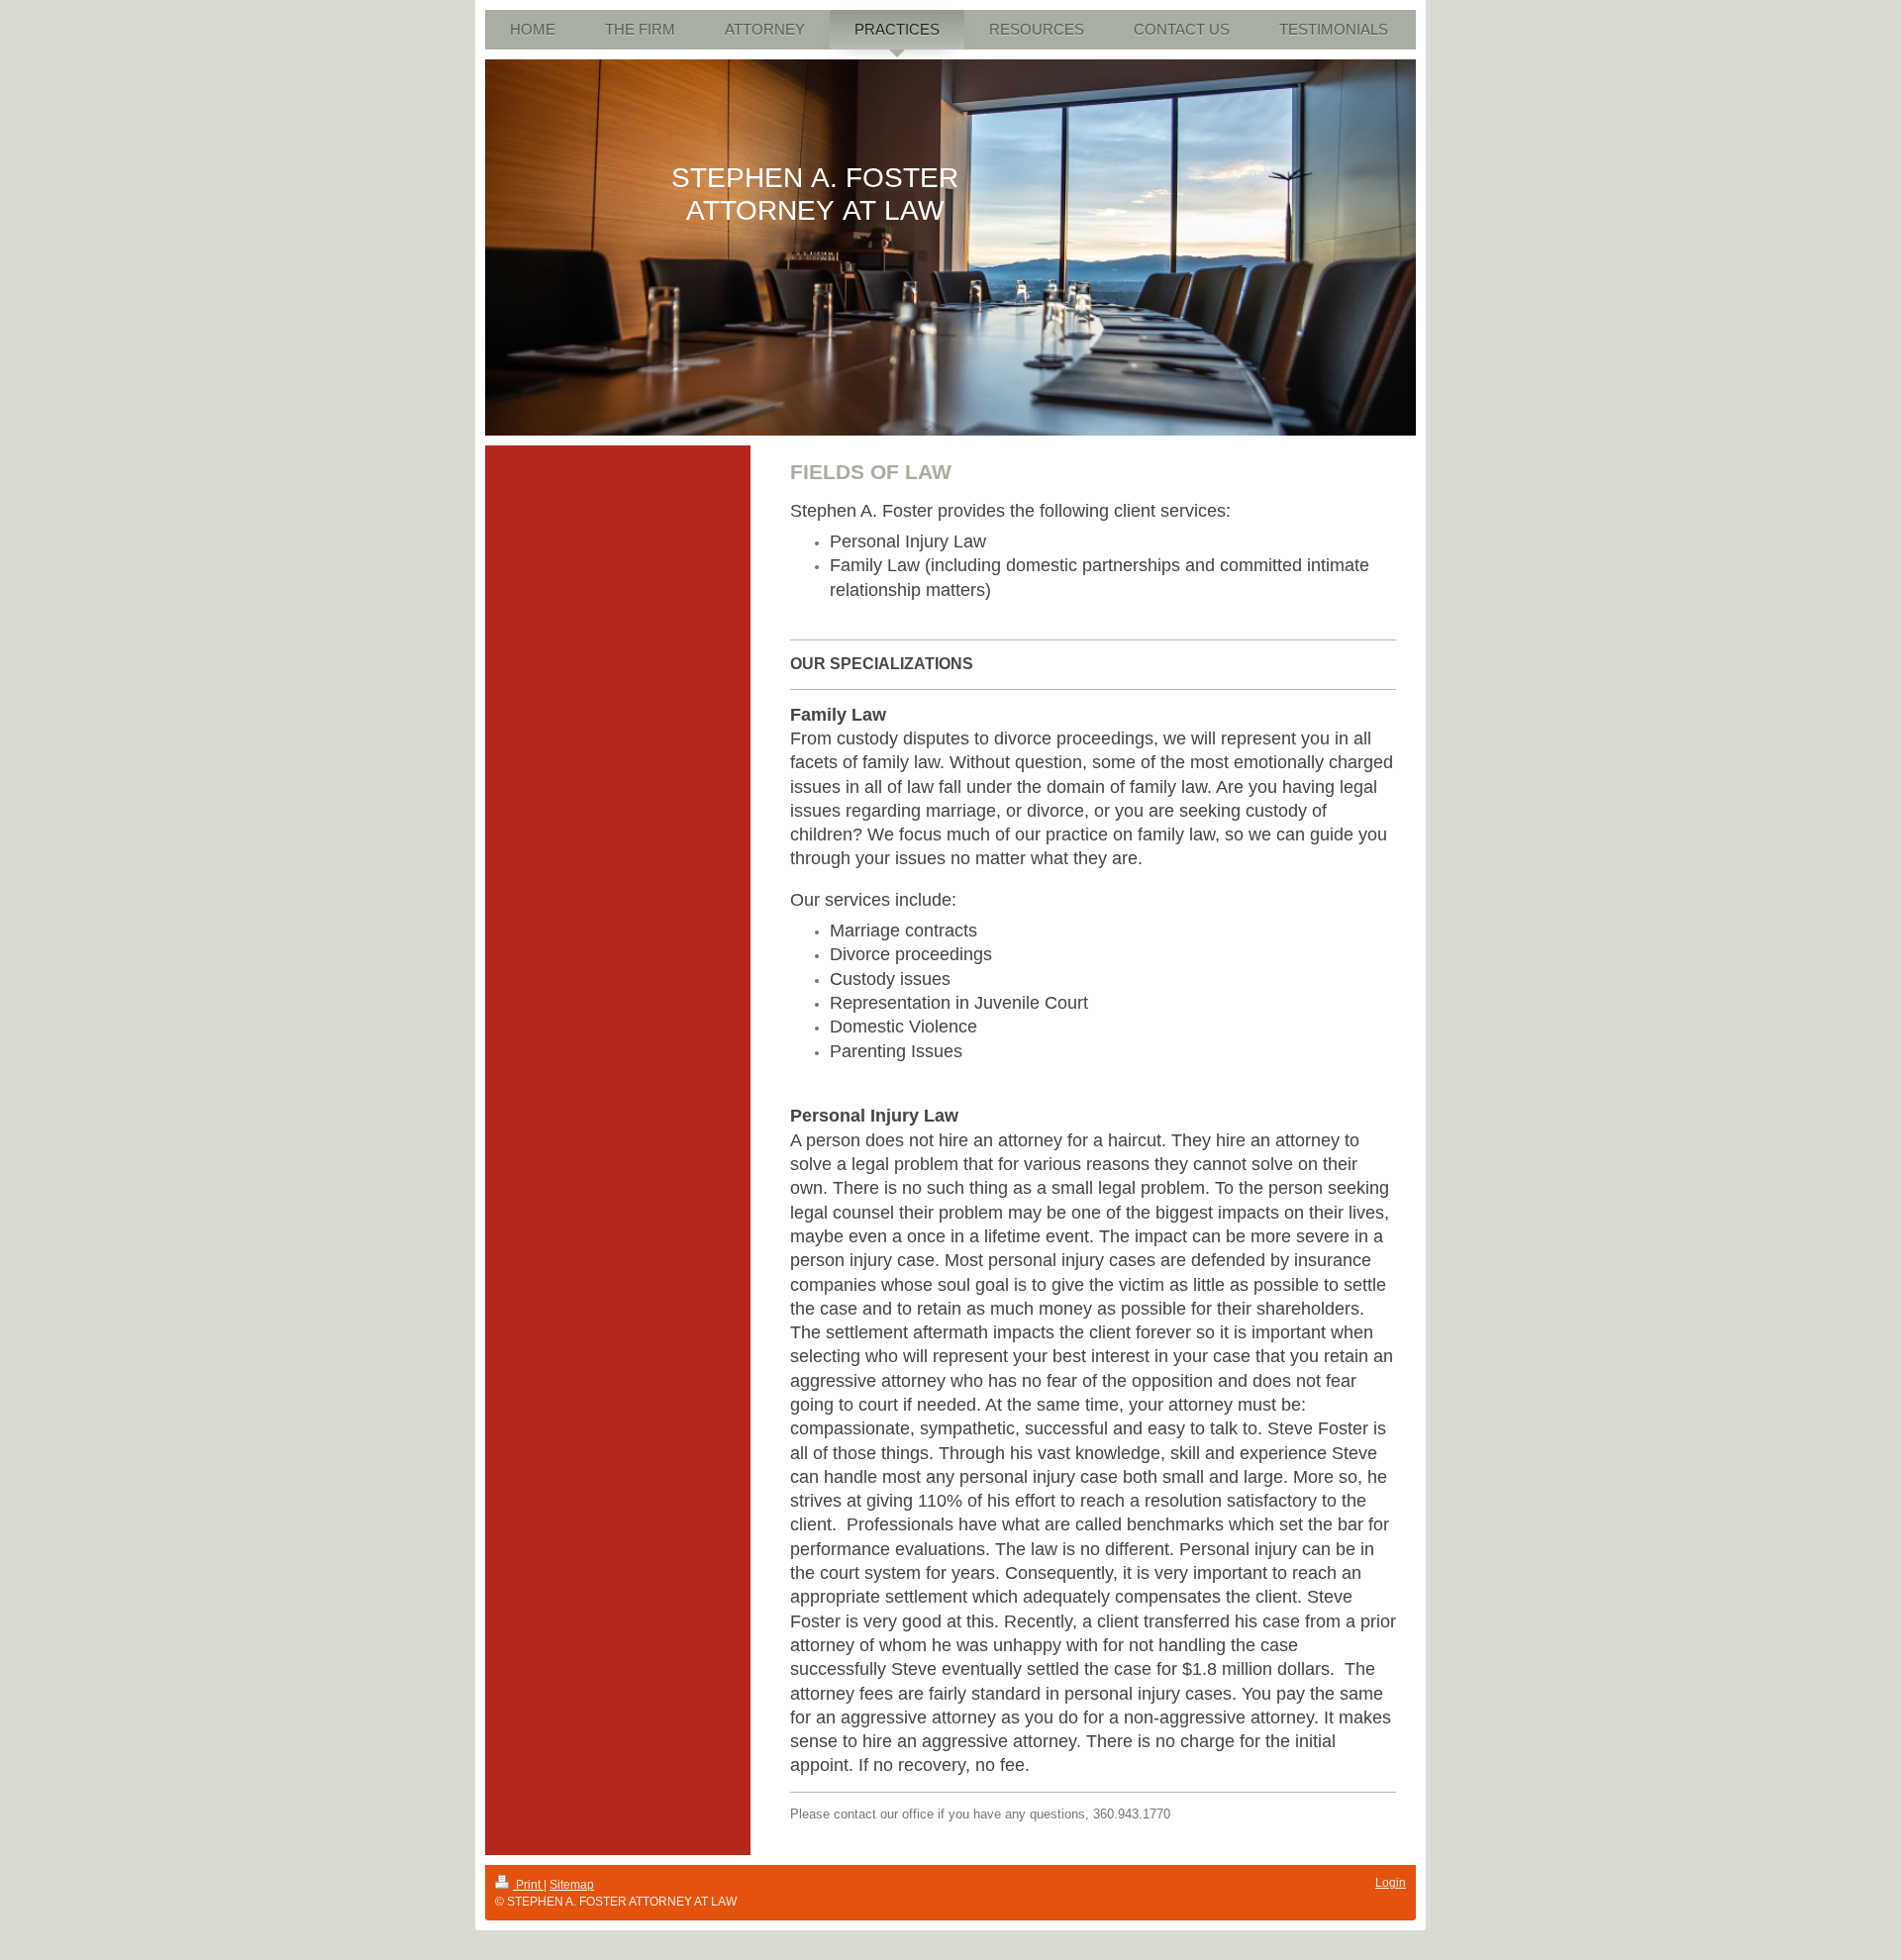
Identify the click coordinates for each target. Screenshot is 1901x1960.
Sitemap (572, 1885)
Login (1391, 1883)
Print (528, 1885)
